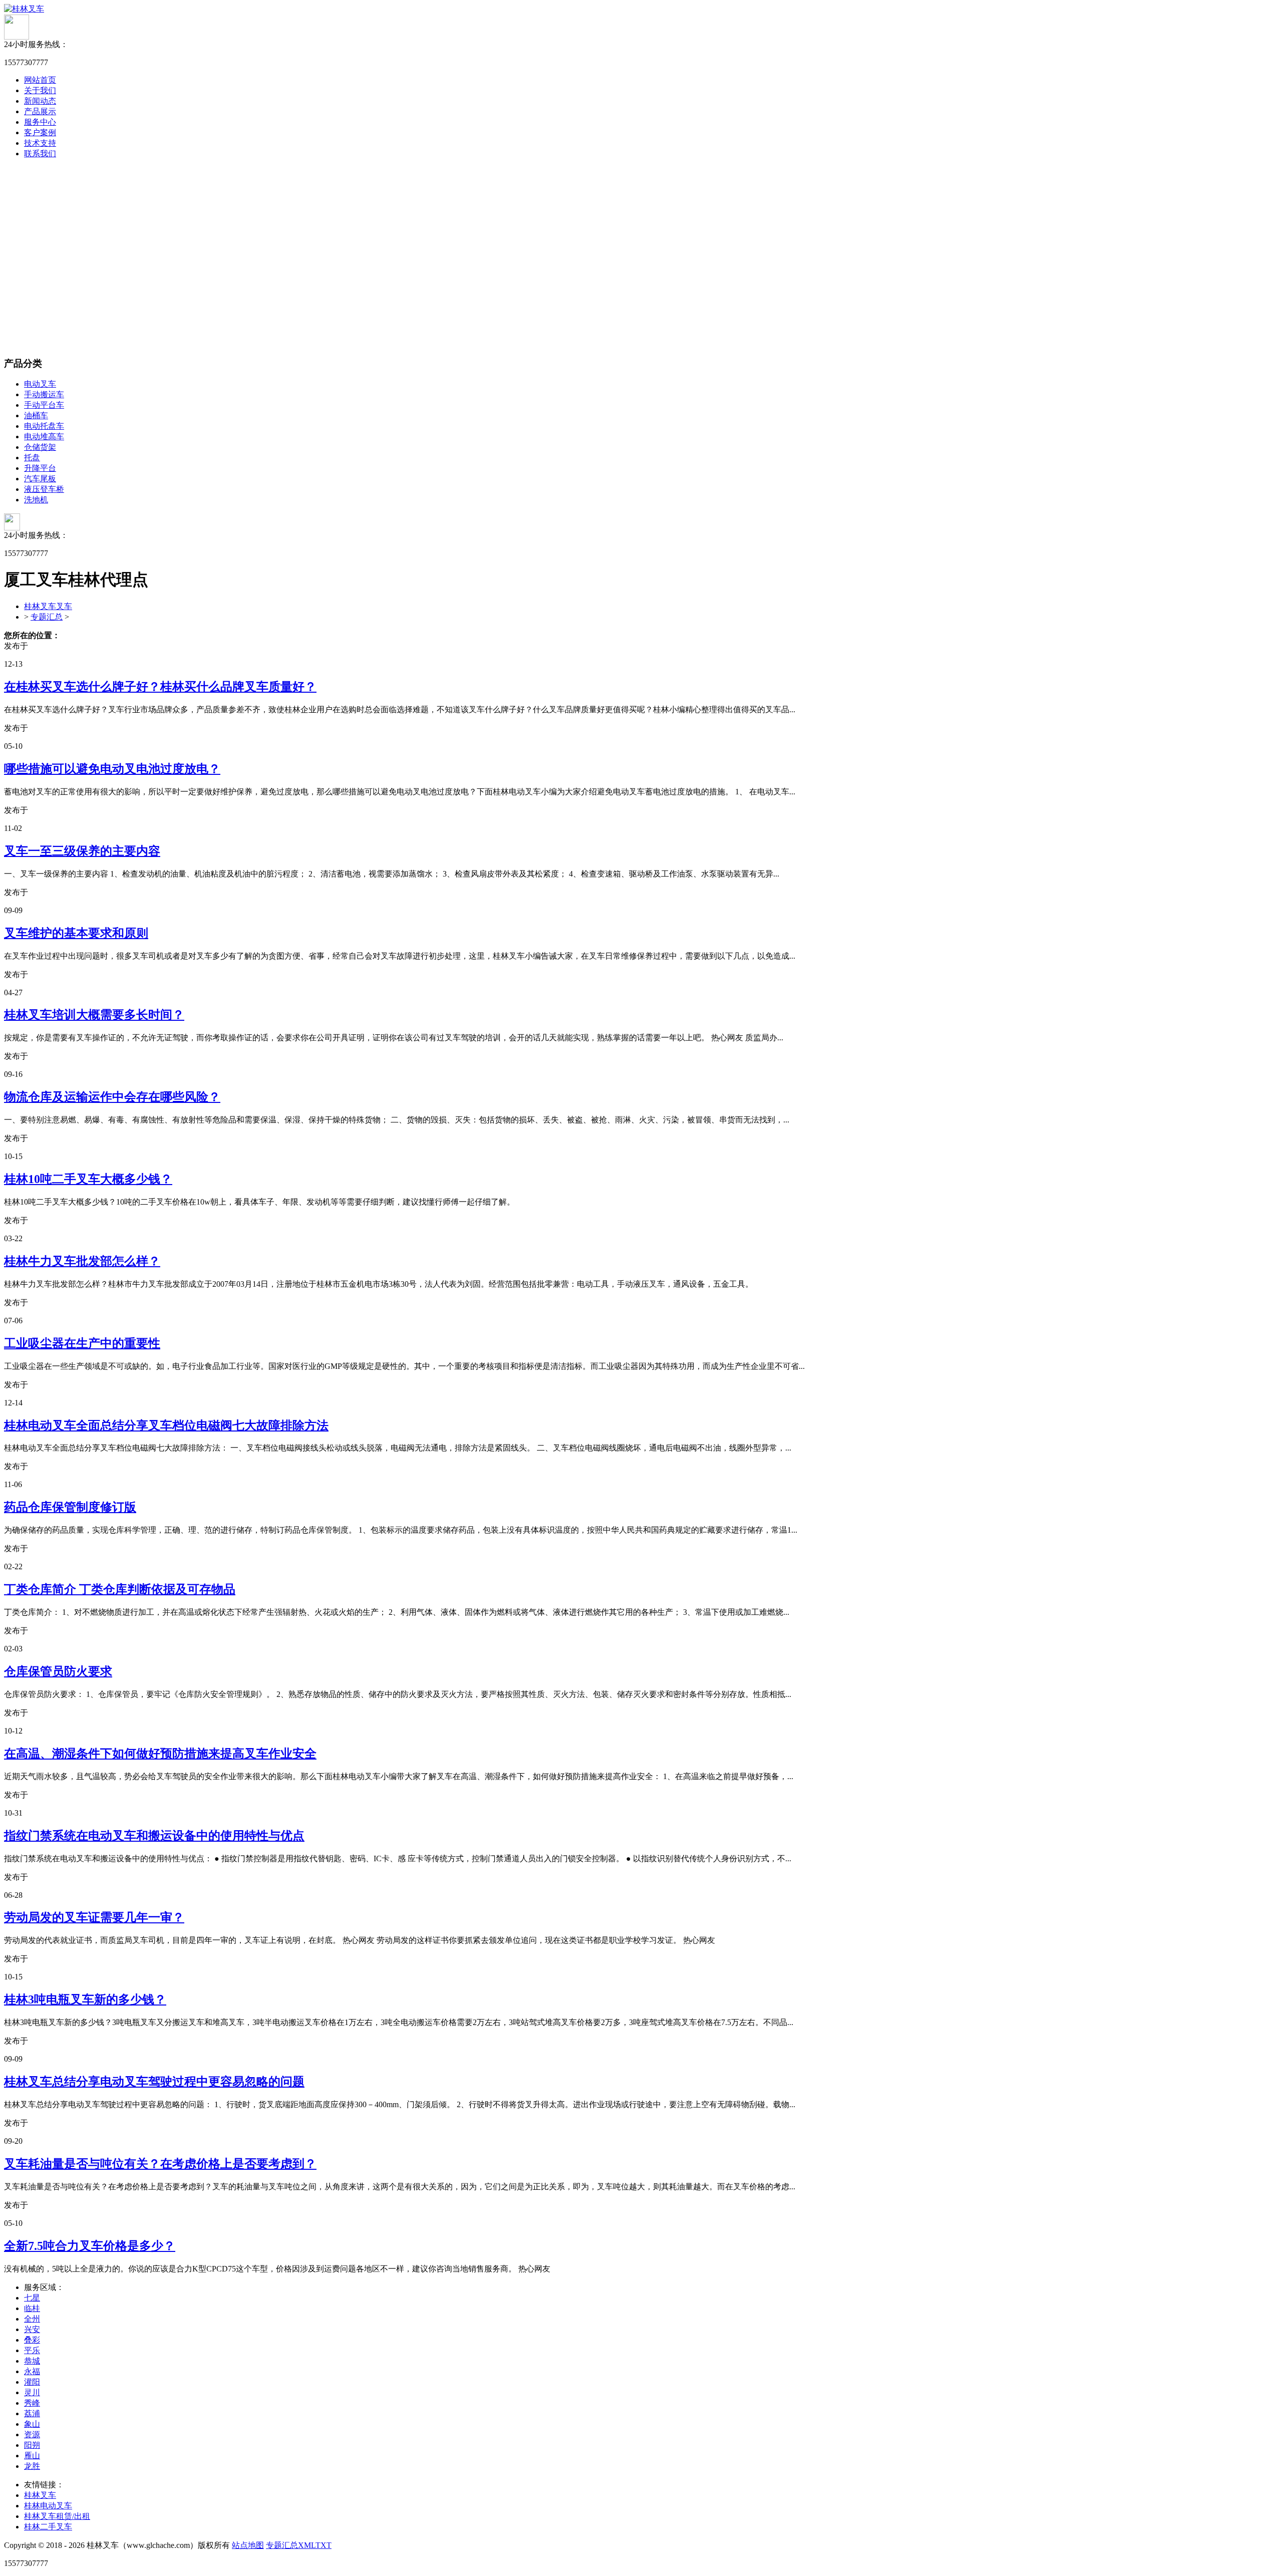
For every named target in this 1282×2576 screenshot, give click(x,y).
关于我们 (40, 90)
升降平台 (40, 468)
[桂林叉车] (24, 9)
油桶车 (36, 415)
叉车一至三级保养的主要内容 (82, 851)
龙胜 (32, 2466)
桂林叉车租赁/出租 (57, 2516)
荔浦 (32, 2413)
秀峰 (32, 2403)
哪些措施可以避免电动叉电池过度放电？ (112, 769)
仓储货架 (40, 447)
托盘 (32, 458)
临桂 (32, 2308)
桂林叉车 (40, 2495)
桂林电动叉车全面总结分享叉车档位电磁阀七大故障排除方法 (166, 1425)
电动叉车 (40, 384)
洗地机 (36, 500)
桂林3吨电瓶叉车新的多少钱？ (85, 1999)
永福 (32, 2371)
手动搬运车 (44, 394)
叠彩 (32, 2340)
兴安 (32, 2329)
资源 (32, 2435)
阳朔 (32, 2445)
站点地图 (248, 2545)
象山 (32, 2424)
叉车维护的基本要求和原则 (76, 933)
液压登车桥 (44, 489)
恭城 (32, 2361)
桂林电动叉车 (48, 2506)
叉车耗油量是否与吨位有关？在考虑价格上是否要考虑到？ (160, 2164)
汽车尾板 (40, 479)
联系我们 (40, 154)
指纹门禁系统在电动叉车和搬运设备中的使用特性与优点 (154, 1836)
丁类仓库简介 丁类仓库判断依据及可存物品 (120, 1589)
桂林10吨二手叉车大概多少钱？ (88, 1179)
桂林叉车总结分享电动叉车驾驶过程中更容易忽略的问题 (154, 2082)
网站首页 (40, 80)
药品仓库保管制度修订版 (70, 1507)
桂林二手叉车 (48, 2527)
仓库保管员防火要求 (58, 1671)
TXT (324, 2545)
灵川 (32, 2392)
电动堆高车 (44, 437)
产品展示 (40, 111)
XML (307, 2545)
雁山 (32, 2456)
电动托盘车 (44, 426)
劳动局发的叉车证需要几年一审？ (94, 1917)
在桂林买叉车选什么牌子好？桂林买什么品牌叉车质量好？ (160, 687)
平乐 (32, 2350)
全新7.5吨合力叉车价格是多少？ (90, 2246)
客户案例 (40, 132)
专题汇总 (47, 617)
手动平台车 (44, 405)
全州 (32, 2319)
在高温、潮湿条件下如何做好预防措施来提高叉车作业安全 (160, 1754)
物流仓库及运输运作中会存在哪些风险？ (112, 1097)
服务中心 (40, 122)
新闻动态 (40, 101)
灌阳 (32, 2382)
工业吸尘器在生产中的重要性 (82, 1343)
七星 (32, 2298)
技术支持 (40, 143)
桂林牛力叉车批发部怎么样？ (82, 1261)
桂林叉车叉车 (48, 606)
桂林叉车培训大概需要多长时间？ (94, 1015)
